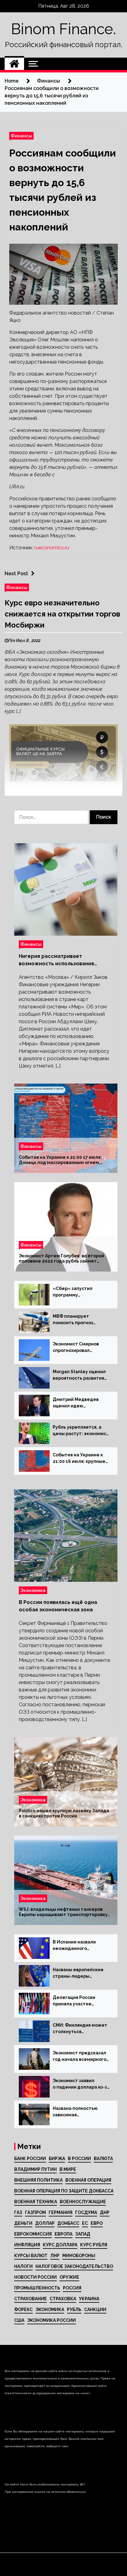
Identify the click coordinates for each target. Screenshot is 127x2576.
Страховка (63, 2299)
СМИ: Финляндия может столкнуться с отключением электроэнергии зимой (80, 2029)
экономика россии (51, 2320)
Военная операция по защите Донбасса (64, 2191)
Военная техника (36, 2202)
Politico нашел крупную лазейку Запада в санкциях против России (64, 1813)
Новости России (35, 2277)
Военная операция (88, 2180)
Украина (89, 2299)
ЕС (85, 2223)
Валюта (103, 2159)
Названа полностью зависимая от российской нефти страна (77, 2112)
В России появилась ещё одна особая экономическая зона (58, 1606)
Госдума (86, 2212)
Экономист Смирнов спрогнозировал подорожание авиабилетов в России (78, 1348)
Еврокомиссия (33, 2234)
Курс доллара (60, 2245)
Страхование (31, 2299)
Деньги (23, 2223)
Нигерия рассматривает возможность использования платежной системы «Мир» (56, 960)
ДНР (105, 2212)
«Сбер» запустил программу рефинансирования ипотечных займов (75, 1292)
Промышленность (37, 2288)
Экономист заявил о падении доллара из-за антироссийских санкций (81, 2084)
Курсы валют (31, 2256)
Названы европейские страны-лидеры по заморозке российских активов (78, 1973)
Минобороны (79, 2256)
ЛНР (55, 2256)
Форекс (23, 2309)
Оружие (69, 2277)
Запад (83, 2234)
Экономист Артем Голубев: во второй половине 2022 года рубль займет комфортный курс (61, 1259)
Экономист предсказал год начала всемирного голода (80, 2057)
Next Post (16, 574)
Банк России (30, 2159)
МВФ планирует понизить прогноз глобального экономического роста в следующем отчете (81, 1320)
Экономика (33, 1590)
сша (19, 2320)
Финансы (21, 136)
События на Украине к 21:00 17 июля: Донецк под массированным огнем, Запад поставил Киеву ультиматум (60, 1160)
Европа (63, 2234)
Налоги (23, 2266)
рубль (74, 2309)
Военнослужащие (83, 2202)
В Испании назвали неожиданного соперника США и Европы (74, 1946)
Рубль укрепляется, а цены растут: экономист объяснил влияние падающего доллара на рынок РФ (81, 1431)
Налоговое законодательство (74, 2266)
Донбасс (68, 2223)
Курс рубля (94, 2245)
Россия (72, 2288)
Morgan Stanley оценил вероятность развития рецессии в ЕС (79, 1375)
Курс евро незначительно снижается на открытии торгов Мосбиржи (62, 614)
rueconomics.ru (52, 548)
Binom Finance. (63, 29)
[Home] (14, 64)
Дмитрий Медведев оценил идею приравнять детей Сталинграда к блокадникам (76, 1403)
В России (79, 2159)
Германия (61, 2212)
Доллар (45, 2223)
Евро (97, 2223)
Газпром (35, 2212)
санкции (95, 2309)
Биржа (57, 2159)
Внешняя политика (38, 2180)
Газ (18, 2212)
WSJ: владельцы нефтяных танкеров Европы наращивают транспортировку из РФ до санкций (63, 1912)
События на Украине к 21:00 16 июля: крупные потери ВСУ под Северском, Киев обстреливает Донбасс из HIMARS (80, 1459)
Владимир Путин (35, 2169)
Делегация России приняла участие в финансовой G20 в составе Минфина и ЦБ (80, 2001)
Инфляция (27, 2245)
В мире (68, 2169)
